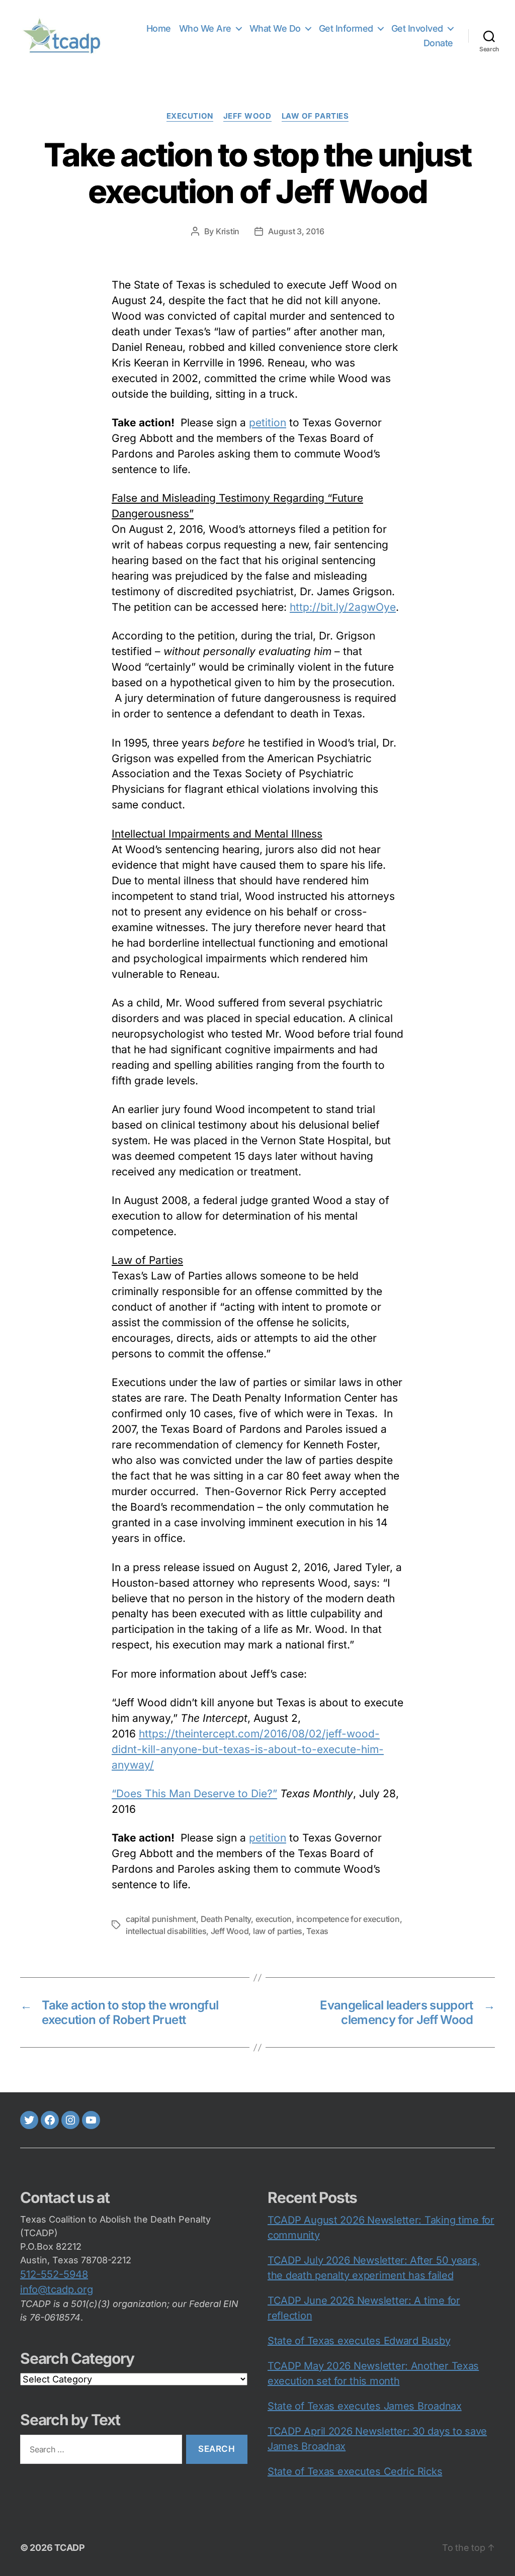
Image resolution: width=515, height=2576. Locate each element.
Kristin (228, 231)
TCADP (70, 2548)
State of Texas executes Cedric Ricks (355, 2471)
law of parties (315, 116)
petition (268, 423)
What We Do (275, 28)
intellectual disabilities (166, 1931)
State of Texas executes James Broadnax (365, 2406)
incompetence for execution (348, 1919)
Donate (438, 43)
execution (190, 116)
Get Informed (346, 28)
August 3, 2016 (296, 231)
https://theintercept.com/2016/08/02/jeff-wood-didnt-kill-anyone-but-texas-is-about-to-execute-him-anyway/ (248, 1749)
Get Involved (417, 28)
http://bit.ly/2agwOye (343, 607)
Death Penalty (226, 1919)
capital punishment (161, 1919)
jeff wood (247, 116)
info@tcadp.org (57, 2289)
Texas (317, 1931)
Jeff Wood (230, 1931)
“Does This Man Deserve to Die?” (194, 1793)
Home (159, 28)
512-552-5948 (54, 2274)
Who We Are (205, 28)
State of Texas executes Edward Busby (359, 2341)
